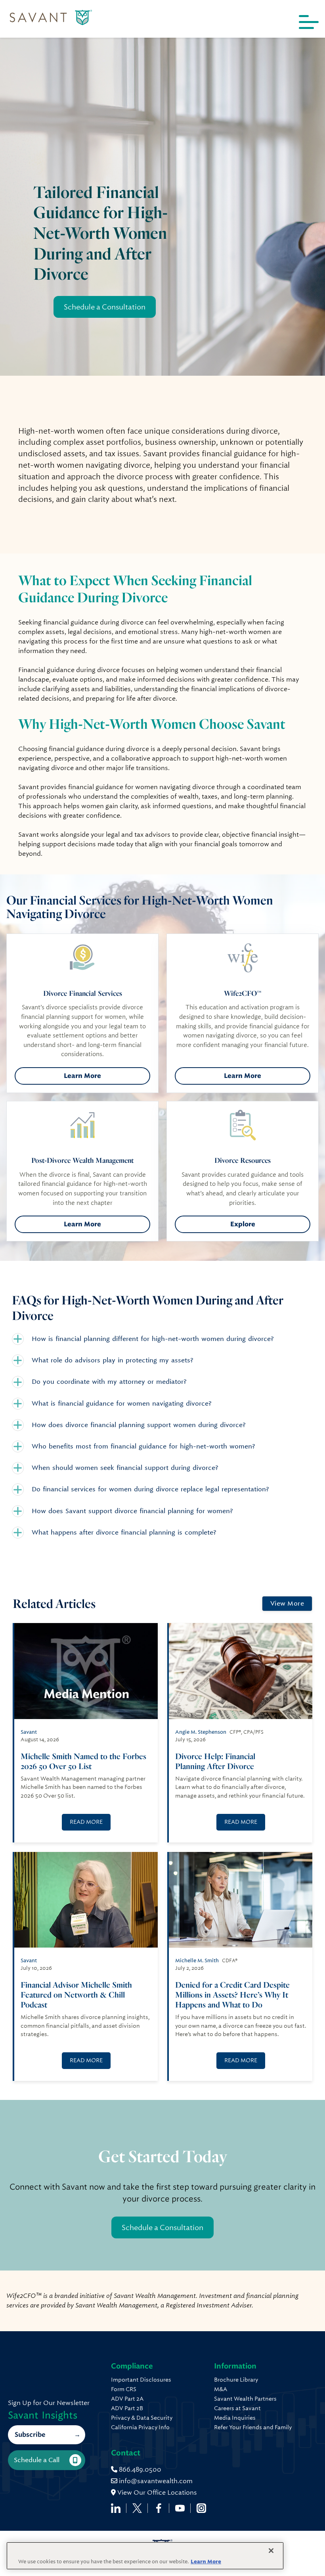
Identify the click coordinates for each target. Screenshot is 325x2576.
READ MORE (86, 1822)
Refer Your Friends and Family (253, 2427)
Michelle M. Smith (197, 1960)
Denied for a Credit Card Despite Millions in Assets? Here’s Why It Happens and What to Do (232, 1995)
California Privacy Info (140, 2427)
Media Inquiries (235, 2418)
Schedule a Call (37, 2460)
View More (287, 1603)
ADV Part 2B (127, 2408)
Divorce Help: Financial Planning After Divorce (215, 1761)
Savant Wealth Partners (245, 2399)
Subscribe (30, 2435)
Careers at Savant (237, 2408)
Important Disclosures (141, 2380)
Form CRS (124, 2389)
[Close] (271, 2551)
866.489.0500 (139, 2469)
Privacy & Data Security (142, 2418)
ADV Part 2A (127, 2399)
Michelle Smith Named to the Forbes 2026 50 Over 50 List (83, 1761)
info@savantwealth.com (156, 2481)
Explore (243, 1224)
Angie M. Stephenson (201, 1732)
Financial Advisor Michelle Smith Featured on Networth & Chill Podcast (76, 1995)
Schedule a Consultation (105, 307)
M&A (221, 2389)
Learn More (82, 1076)
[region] (145, 2556)
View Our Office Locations (156, 2492)
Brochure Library (236, 2380)
